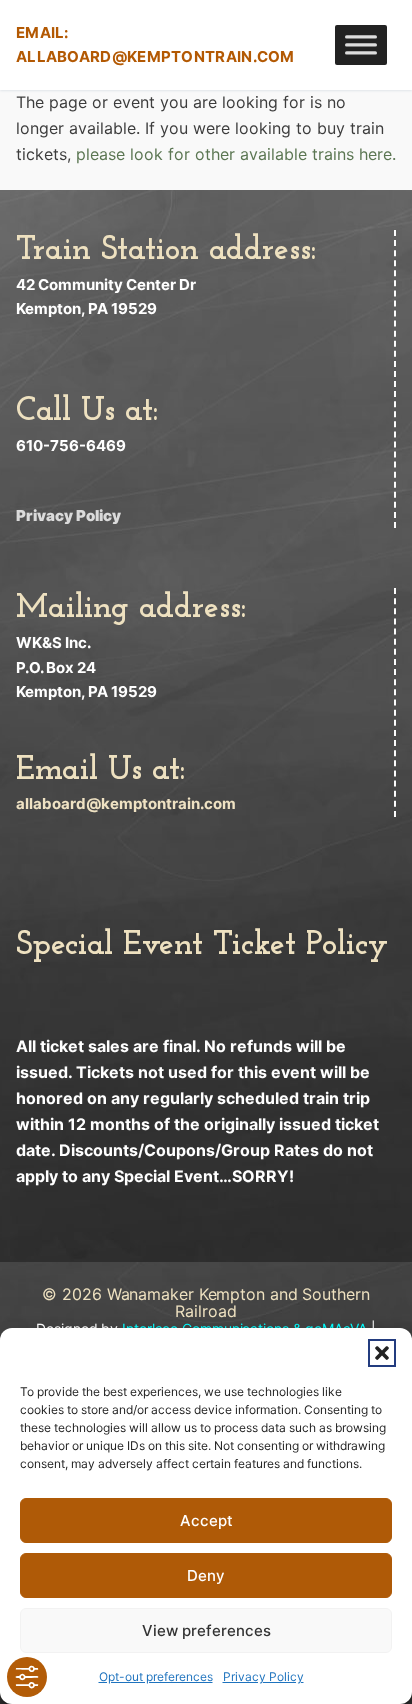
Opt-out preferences (156, 1676)
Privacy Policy (263, 1676)
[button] (382, 1353)
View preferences (206, 1630)
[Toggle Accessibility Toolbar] (27, 1677)
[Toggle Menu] (361, 44)
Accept (206, 1520)
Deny (206, 1575)
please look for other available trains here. (236, 154)
